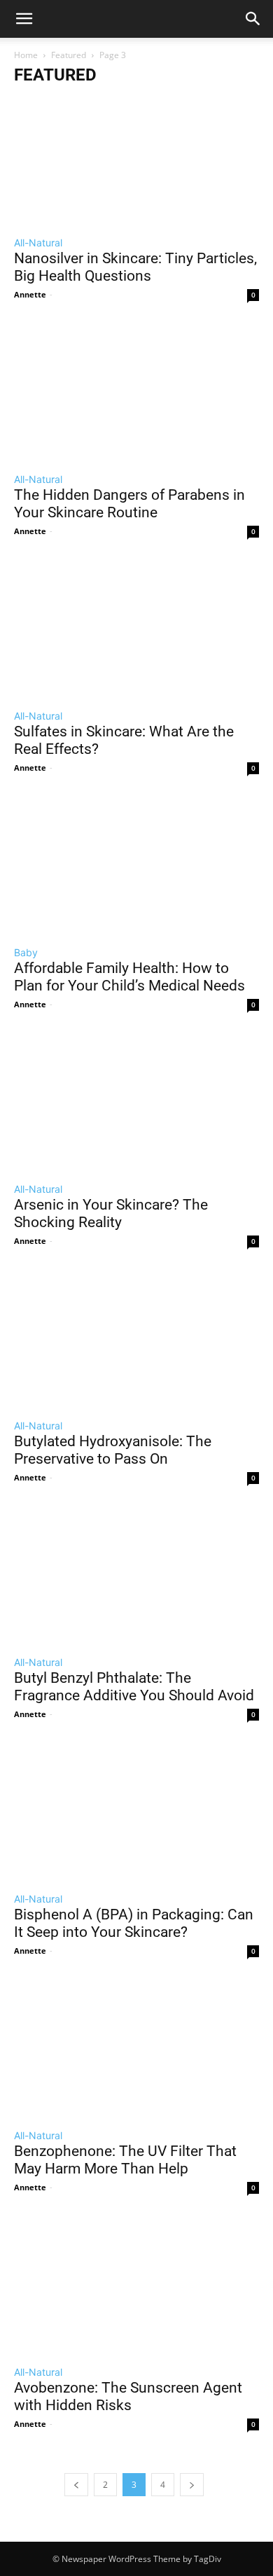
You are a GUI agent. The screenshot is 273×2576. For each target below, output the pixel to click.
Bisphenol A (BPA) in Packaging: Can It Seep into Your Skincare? (134, 1923)
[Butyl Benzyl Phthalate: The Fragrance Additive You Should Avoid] (136, 1576)
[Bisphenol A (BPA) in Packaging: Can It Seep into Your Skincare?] (136, 1812)
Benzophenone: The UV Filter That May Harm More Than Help (125, 2160)
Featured (69, 55)
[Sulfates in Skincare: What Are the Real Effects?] (136, 629)
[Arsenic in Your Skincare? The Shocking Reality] (136, 1102)
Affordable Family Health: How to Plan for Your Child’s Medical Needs (129, 977)
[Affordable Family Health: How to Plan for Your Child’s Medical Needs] (136, 866)
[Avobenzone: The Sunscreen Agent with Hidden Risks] (136, 2285)
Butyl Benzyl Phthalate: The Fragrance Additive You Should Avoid (134, 1687)
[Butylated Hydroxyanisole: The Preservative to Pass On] (136, 1339)
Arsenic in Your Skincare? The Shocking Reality (111, 1213)
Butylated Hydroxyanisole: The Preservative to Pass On (113, 1450)
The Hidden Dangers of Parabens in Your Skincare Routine (129, 504)
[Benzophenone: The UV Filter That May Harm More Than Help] (136, 2049)
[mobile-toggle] (24, 19)
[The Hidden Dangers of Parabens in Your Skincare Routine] (136, 393)
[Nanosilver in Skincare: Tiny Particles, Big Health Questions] (136, 156)
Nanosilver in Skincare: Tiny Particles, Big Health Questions (135, 267)
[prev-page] (76, 2485)
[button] (253, 19)
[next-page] (192, 2485)
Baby (26, 952)
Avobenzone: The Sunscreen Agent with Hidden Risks (128, 2396)
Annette (30, 294)
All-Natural (38, 243)
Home (26, 55)
